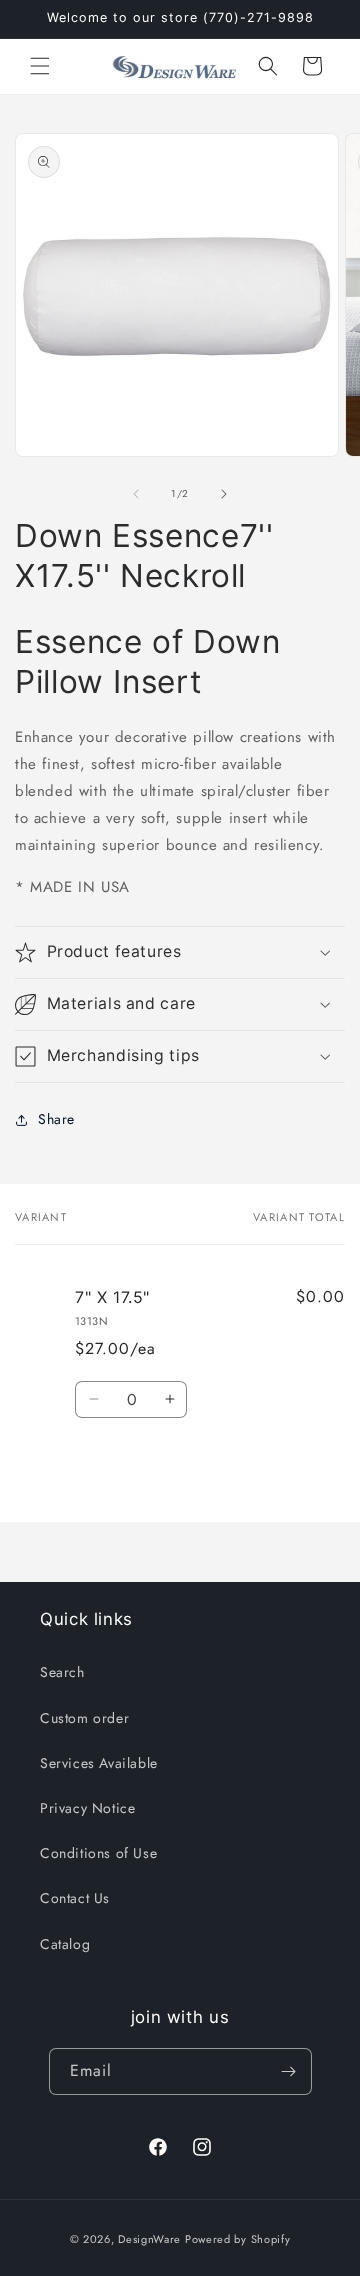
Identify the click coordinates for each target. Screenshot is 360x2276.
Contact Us (75, 1898)
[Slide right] (224, 494)
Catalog (65, 1944)
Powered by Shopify (238, 2239)
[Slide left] (136, 494)
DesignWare (149, 2239)
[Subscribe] (289, 2071)
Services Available (99, 1763)
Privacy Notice (87, 1808)
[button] (40, 66)
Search (62, 1672)
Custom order (84, 1718)
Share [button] (56, 1119)
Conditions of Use (98, 1853)
